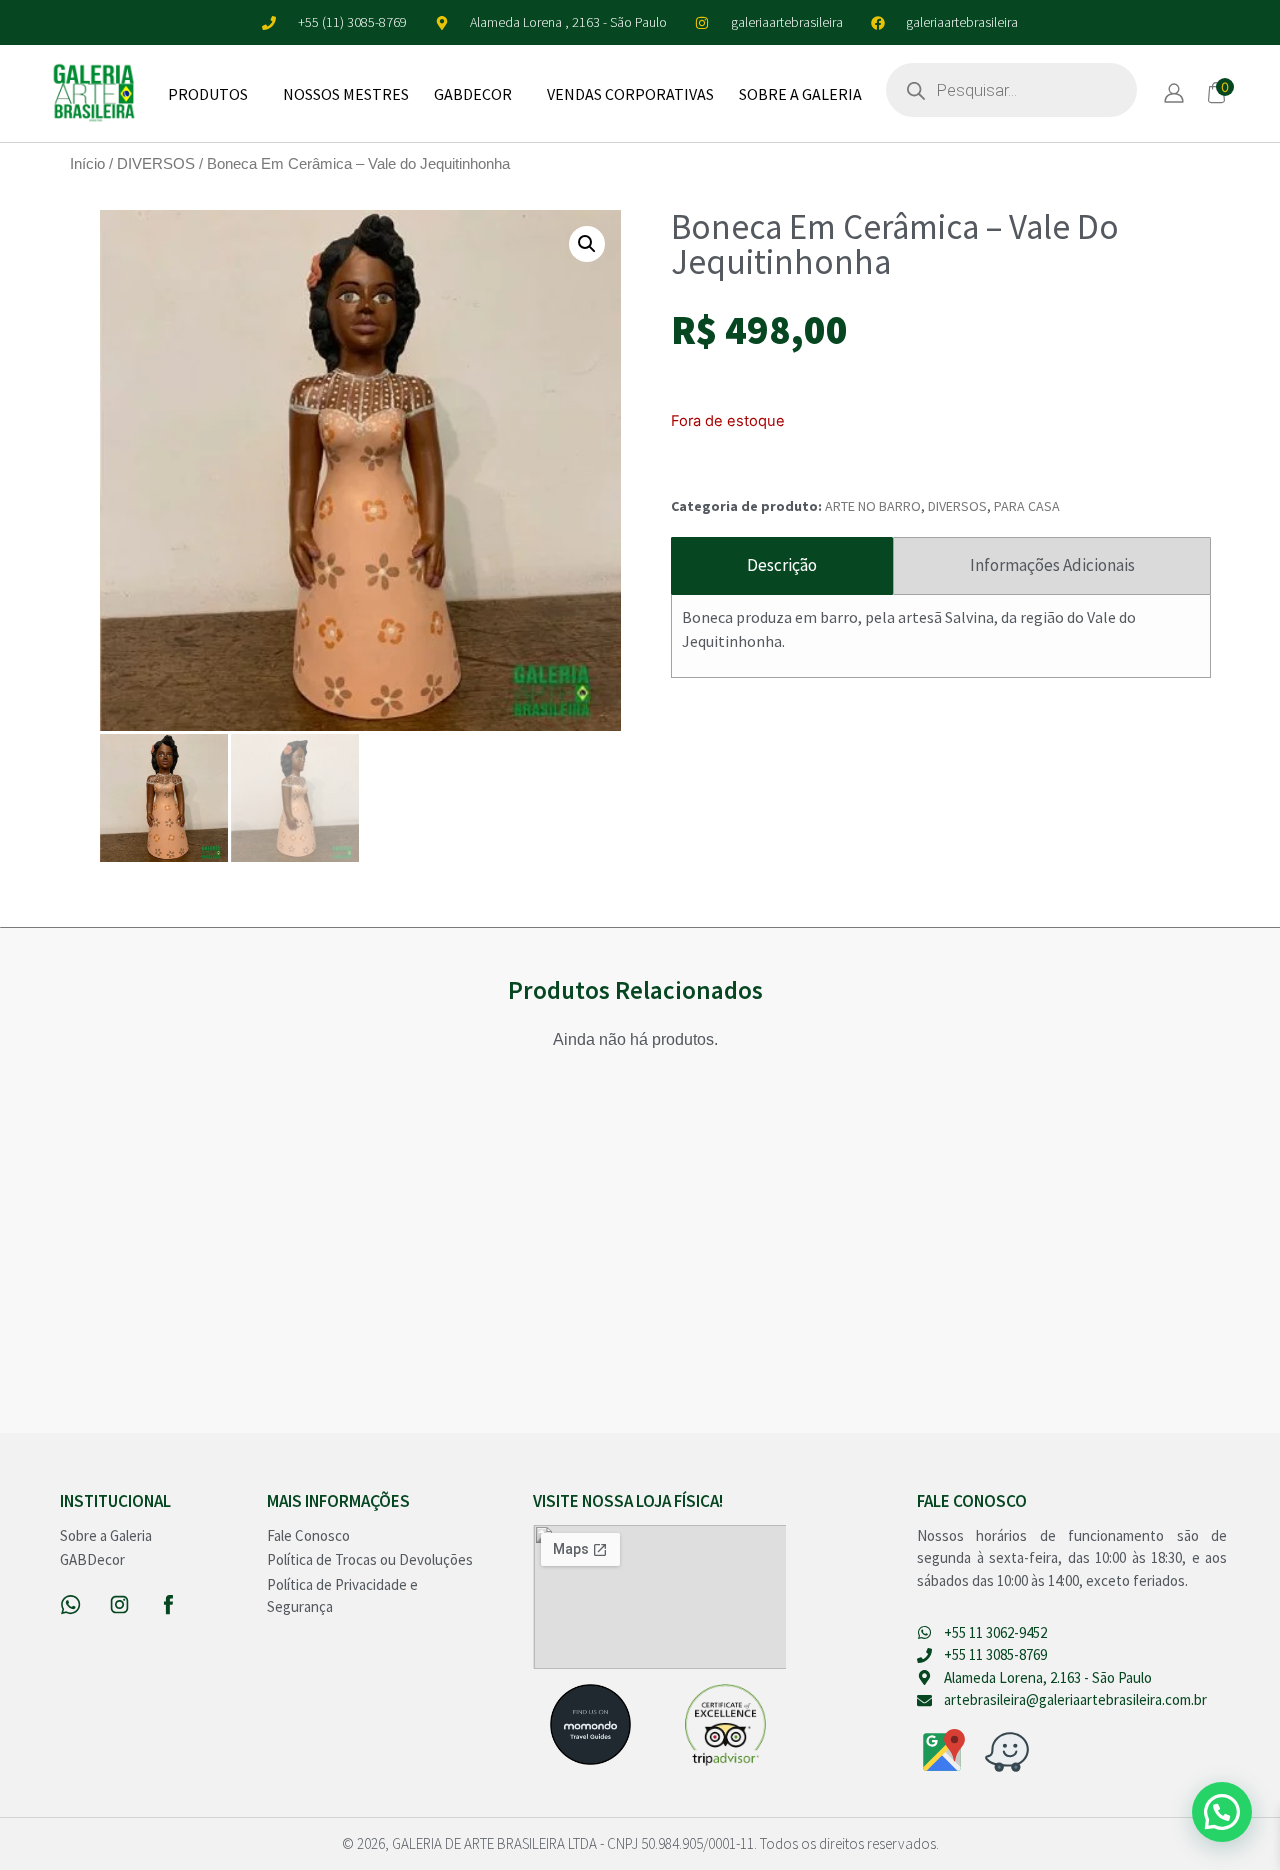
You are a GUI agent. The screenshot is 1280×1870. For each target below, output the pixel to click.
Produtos (208, 94)
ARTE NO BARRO (873, 506)
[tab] (782, 566)
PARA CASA (1027, 506)
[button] (587, 244)
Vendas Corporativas (630, 94)
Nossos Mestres (346, 94)
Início (87, 164)
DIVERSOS (156, 164)
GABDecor (473, 94)
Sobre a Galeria (800, 94)
